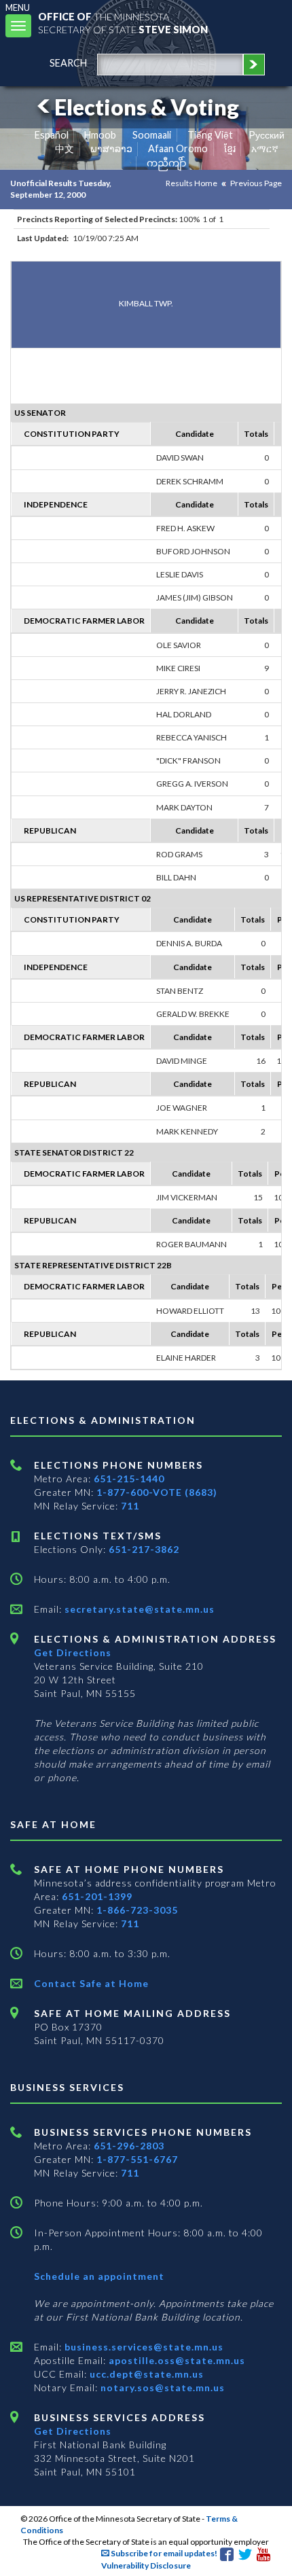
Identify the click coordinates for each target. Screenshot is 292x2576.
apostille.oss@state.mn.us (176, 2360)
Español (52, 135)
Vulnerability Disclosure (146, 2565)
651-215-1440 (129, 1479)
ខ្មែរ (230, 148)
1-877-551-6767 (137, 2159)
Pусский (267, 135)
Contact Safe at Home (91, 1983)
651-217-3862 (144, 1549)
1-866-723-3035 (137, 1910)
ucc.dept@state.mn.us (145, 2374)
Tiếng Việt (210, 135)
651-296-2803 (129, 2146)
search (68, 63)
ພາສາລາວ (111, 148)
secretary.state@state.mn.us (138, 1609)
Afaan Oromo (178, 148)
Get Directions (73, 1652)
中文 (65, 148)
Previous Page (256, 183)
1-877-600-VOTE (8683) (157, 1492)
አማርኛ (265, 148)
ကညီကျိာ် (167, 163)
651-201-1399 (97, 1896)
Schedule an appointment (99, 2276)
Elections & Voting (147, 107)
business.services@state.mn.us (143, 2347)
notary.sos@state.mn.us (161, 2387)
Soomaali (152, 135)
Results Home (191, 183)
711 (130, 1506)
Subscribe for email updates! (163, 2553)
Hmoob (100, 135)
